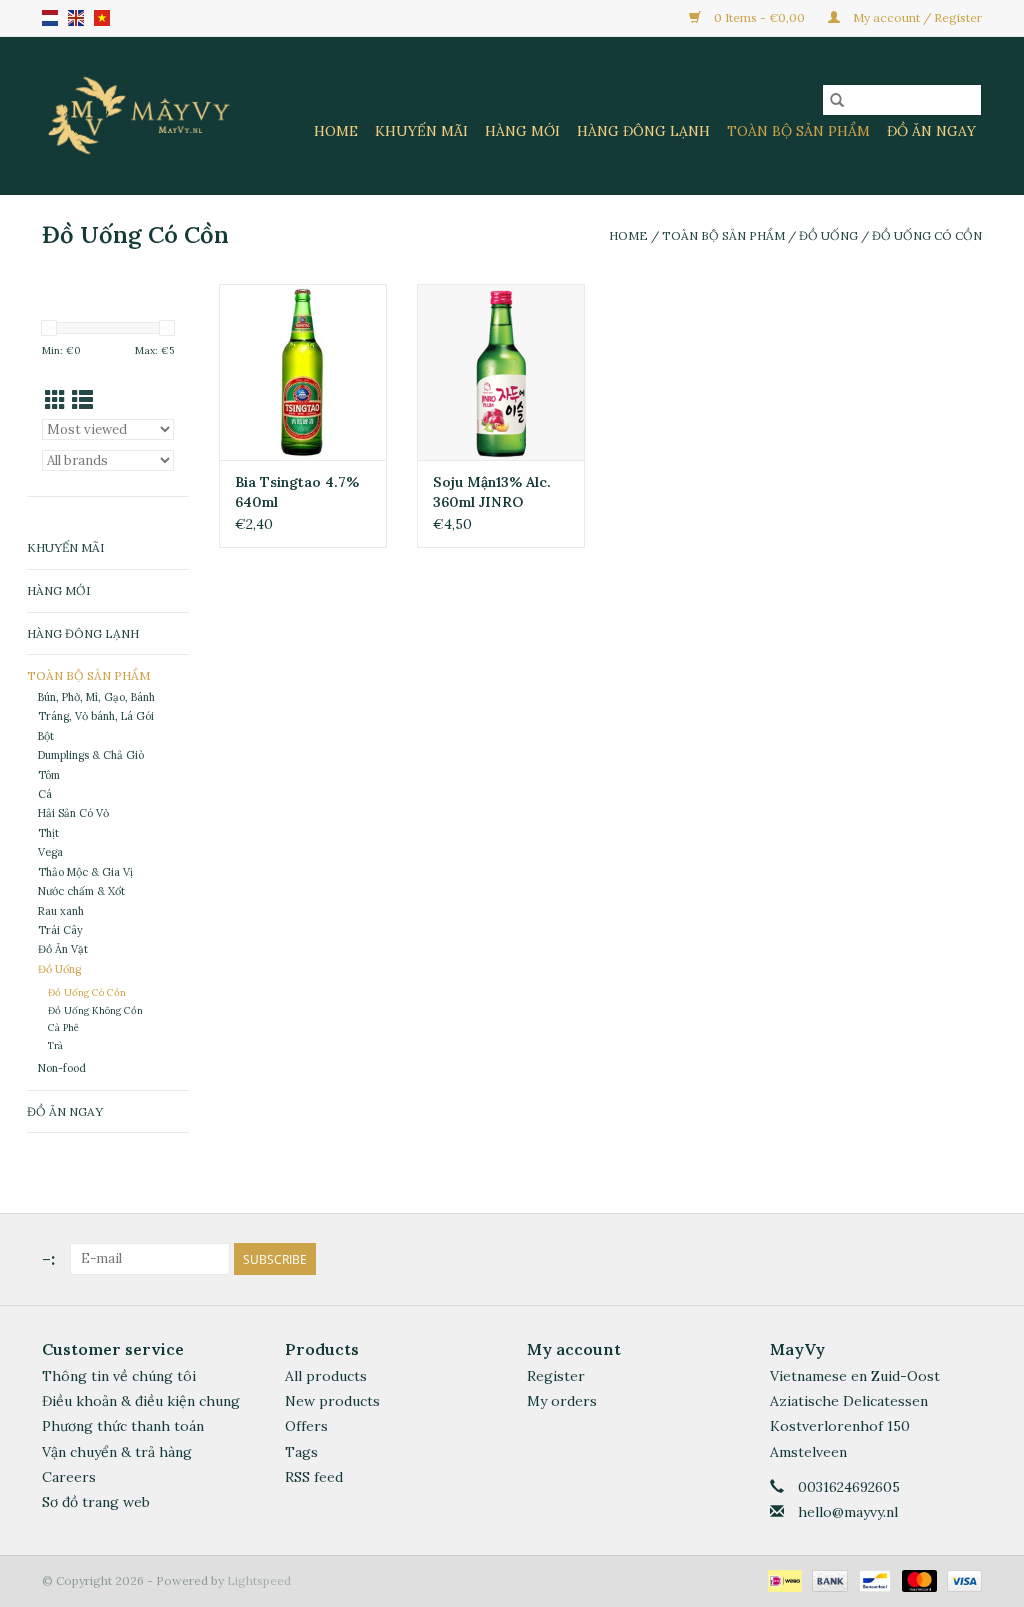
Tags (301, 1452)
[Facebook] (930, 1259)
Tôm (49, 775)
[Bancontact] (873, 1579)
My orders (562, 1401)
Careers (69, 1477)
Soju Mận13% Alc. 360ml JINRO (492, 492)
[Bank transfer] (827, 1579)
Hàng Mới (522, 131)
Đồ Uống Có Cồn (927, 235)
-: (48, 1258)
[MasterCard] (917, 1579)
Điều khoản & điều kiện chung (141, 1401)
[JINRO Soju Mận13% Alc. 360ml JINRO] (501, 372)
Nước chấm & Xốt (81, 891)
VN (102, 18)
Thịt (48, 833)
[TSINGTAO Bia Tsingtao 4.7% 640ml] (303, 372)
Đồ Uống (828, 235)
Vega (50, 852)
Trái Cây (60, 930)
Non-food (62, 1068)
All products (326, 1376)
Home (336, 131)
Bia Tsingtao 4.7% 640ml (297, 492)
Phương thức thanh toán (123, 1426)
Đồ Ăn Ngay (931, 131)
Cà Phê (63, 1027)
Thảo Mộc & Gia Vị (85, 872)
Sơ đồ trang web (96, 1502)
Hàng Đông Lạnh (643, 131)
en (76, 18)
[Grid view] (55, 400)
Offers (306, 1426)
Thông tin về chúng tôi (119, 1376)
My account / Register (916, 17)
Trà (55, 1045)
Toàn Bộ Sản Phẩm (798, 131)
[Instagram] (966, 1259)
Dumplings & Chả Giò (91, 755)
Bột (46, 736)
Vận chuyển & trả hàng (117, 1452)
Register (556, 1376)
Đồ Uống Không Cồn (95, 1010)
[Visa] (961, 1579)
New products (332, 1401)
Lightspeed (259, 1580)
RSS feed (314, 1477)
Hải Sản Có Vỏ (73, 813)
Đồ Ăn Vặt (63, 949)
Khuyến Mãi (421, 131)
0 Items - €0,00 (759, 17)
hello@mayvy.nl (848, 1512)
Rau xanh (61, 911)
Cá (45, 794)
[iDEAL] (783, 1579)
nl (50, 18)
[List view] (82, 400)
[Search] (837, 100)
